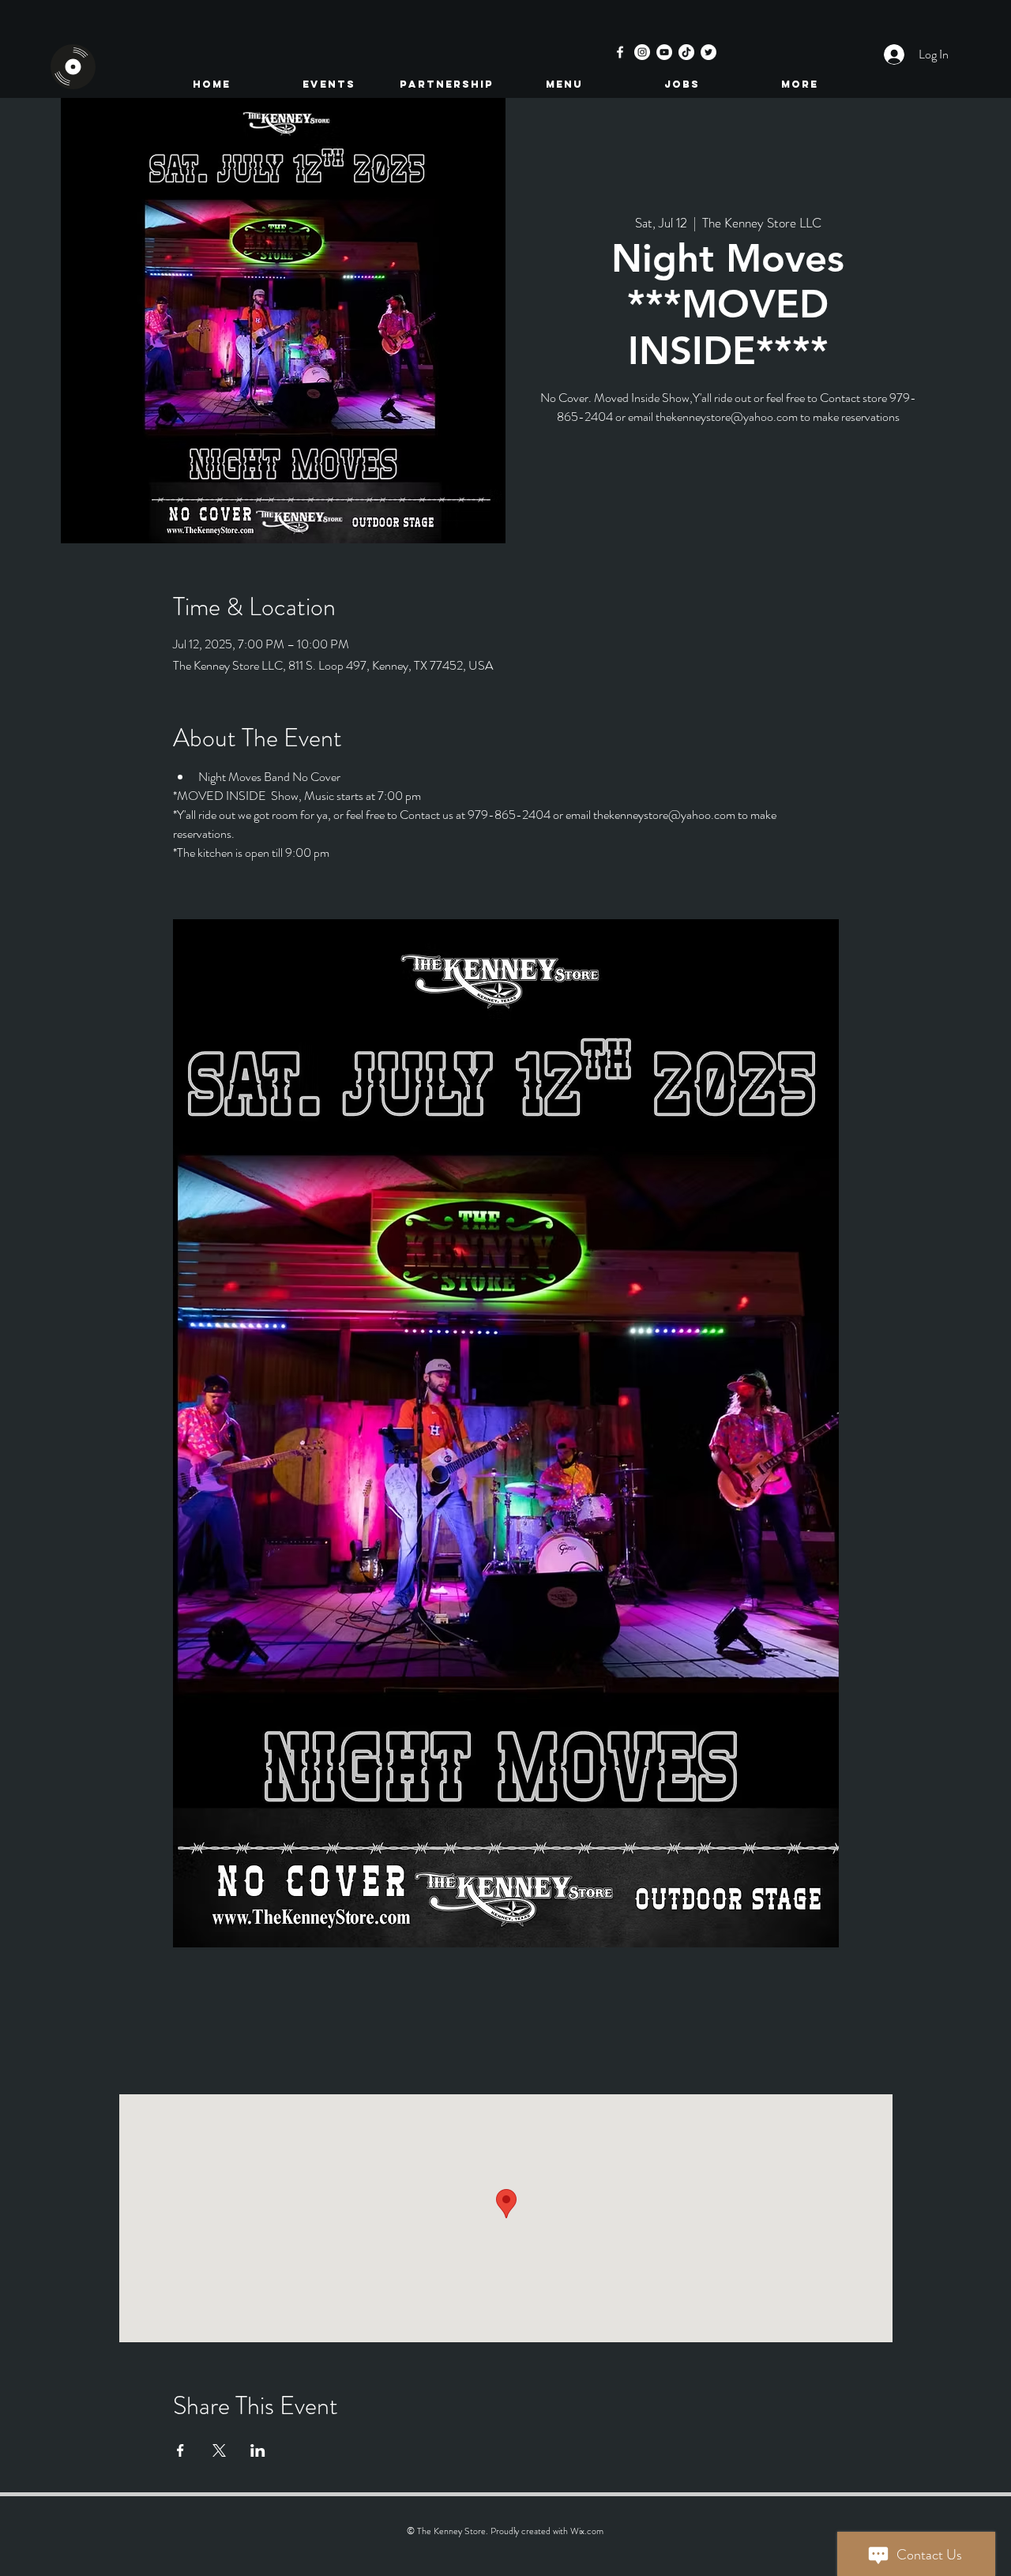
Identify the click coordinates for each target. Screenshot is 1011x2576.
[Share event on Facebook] (180, 2450)
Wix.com (587, 2531)
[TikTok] (686, 52)
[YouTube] (664, 52)
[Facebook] (620, 52)
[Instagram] (642, 52)
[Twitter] (708, 52)
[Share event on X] (219, 2450)
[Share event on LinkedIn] (258, 2450)
